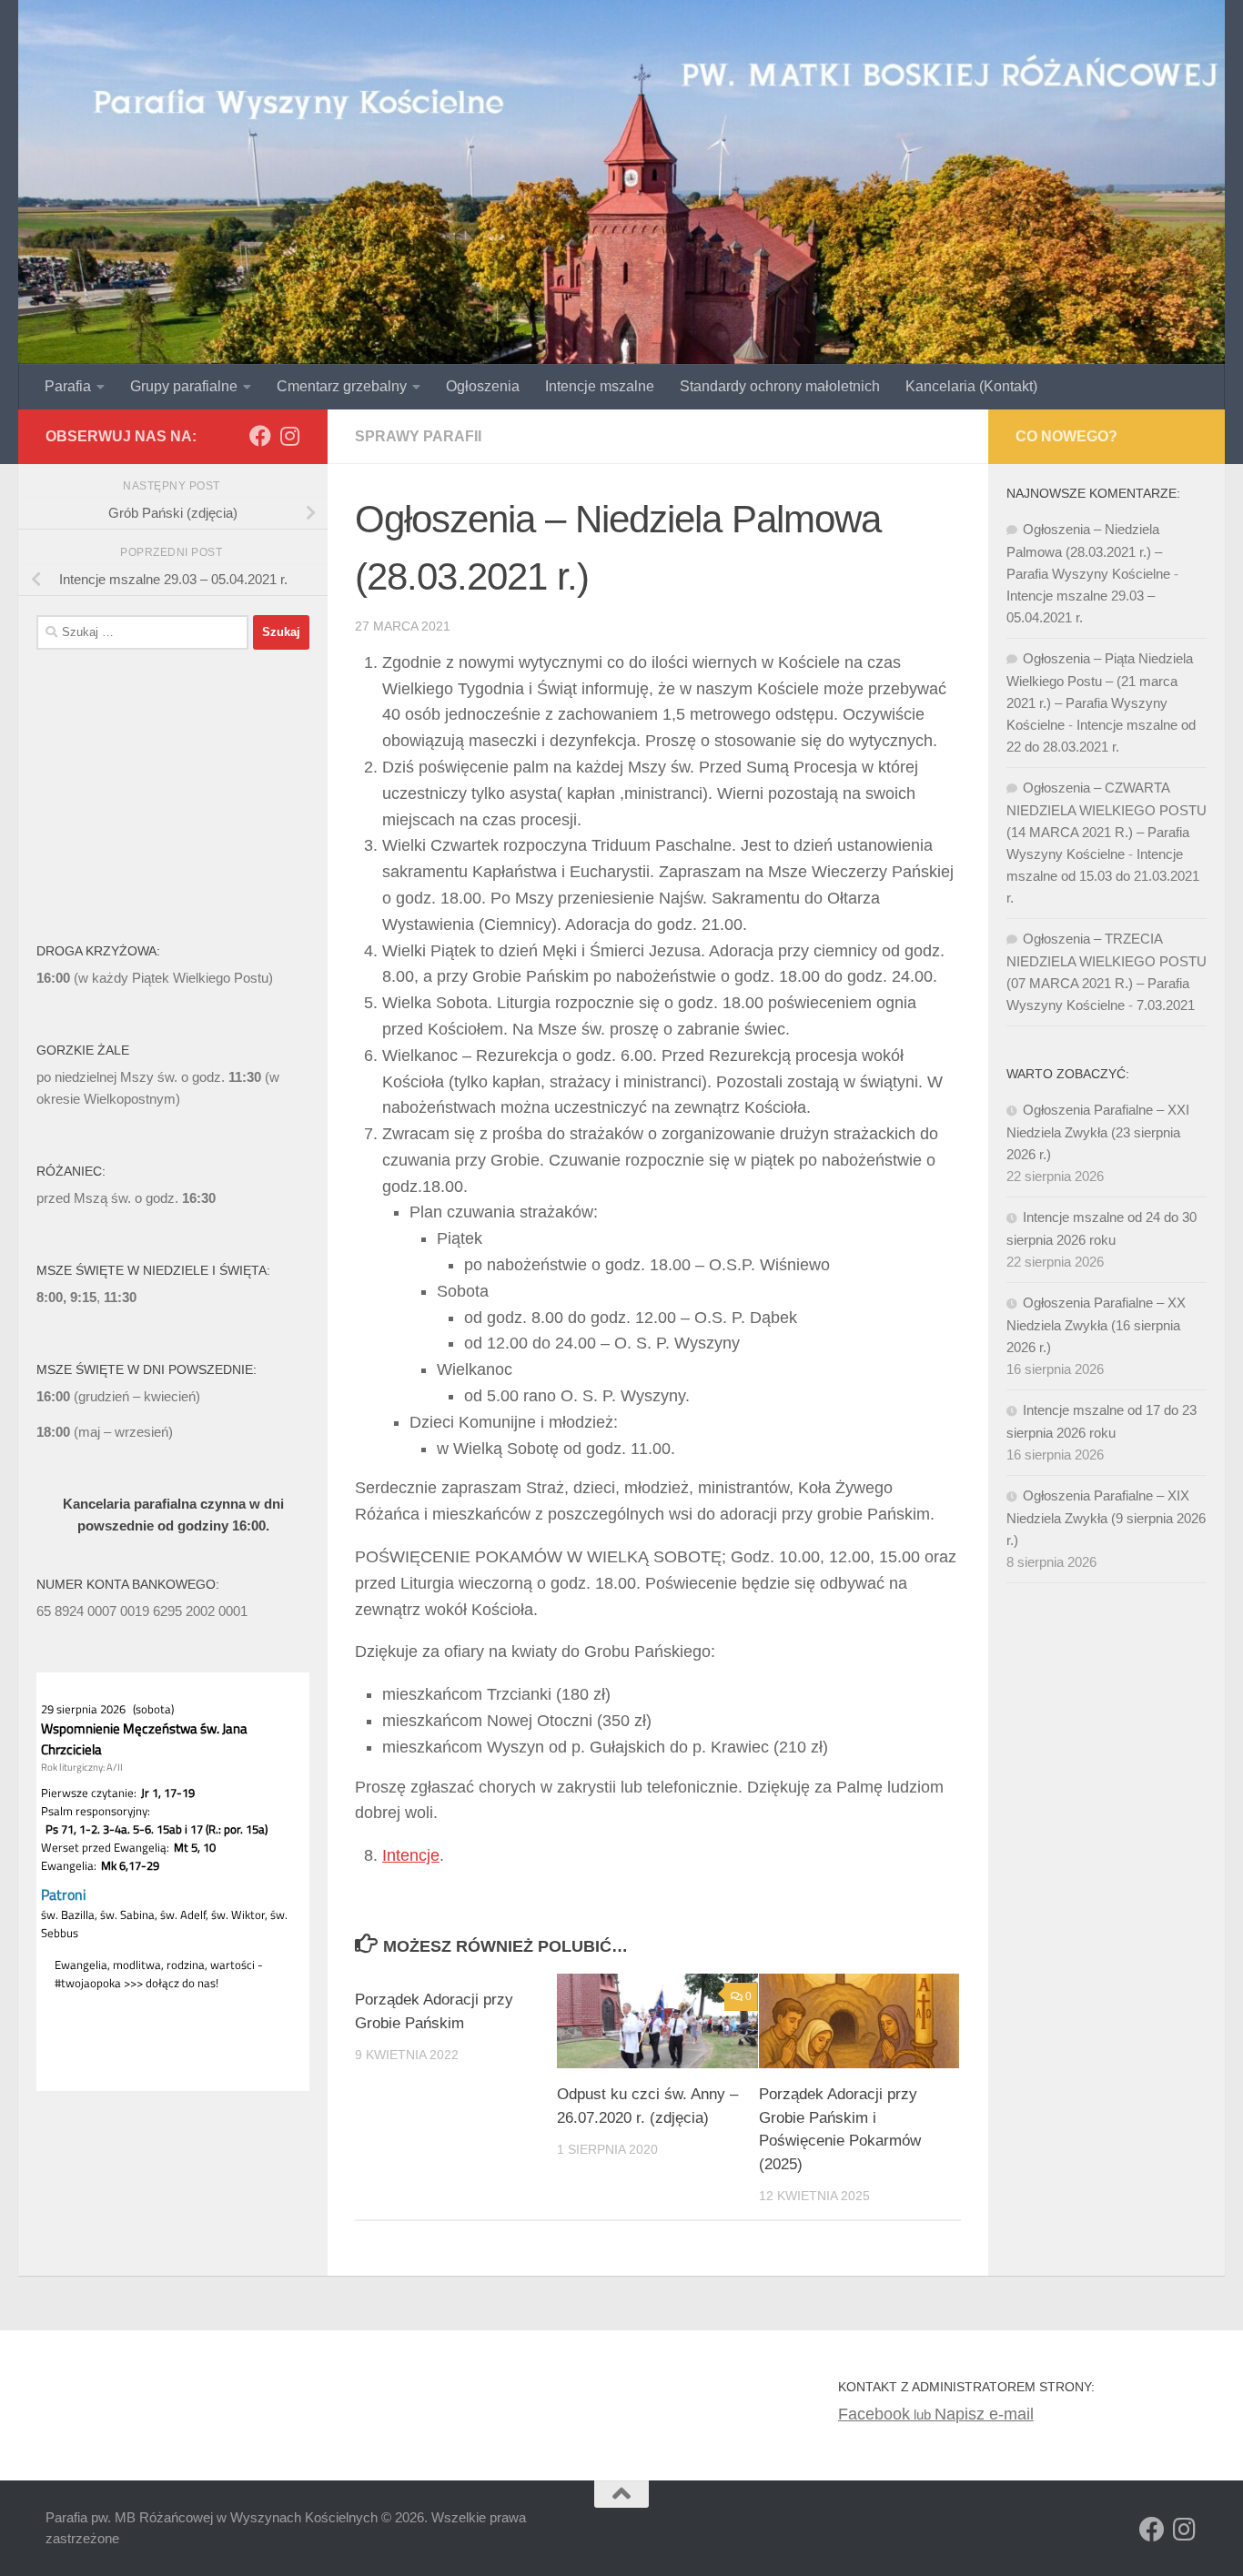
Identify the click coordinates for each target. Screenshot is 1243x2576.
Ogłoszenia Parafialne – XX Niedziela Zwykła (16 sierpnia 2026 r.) (1096, 1325)
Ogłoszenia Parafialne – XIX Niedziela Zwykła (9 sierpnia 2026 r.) (1106, 1518)
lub (886, 2414)
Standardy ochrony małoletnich (780, 386)
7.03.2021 (1166, 1005)
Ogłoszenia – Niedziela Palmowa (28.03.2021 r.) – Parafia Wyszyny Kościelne (1088, 551)
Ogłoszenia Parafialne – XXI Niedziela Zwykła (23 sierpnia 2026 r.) (1098, 1132)
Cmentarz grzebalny (342, 386)
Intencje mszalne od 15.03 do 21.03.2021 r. (1103, 876)
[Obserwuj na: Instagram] (289, 436)
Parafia (68, 386)
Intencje (411, 1855)
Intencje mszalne (600, 386)
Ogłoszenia (483, 386)
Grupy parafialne (184, 386)
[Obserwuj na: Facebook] (260, 436)
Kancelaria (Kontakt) (971, 386)
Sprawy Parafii (418, 436)
